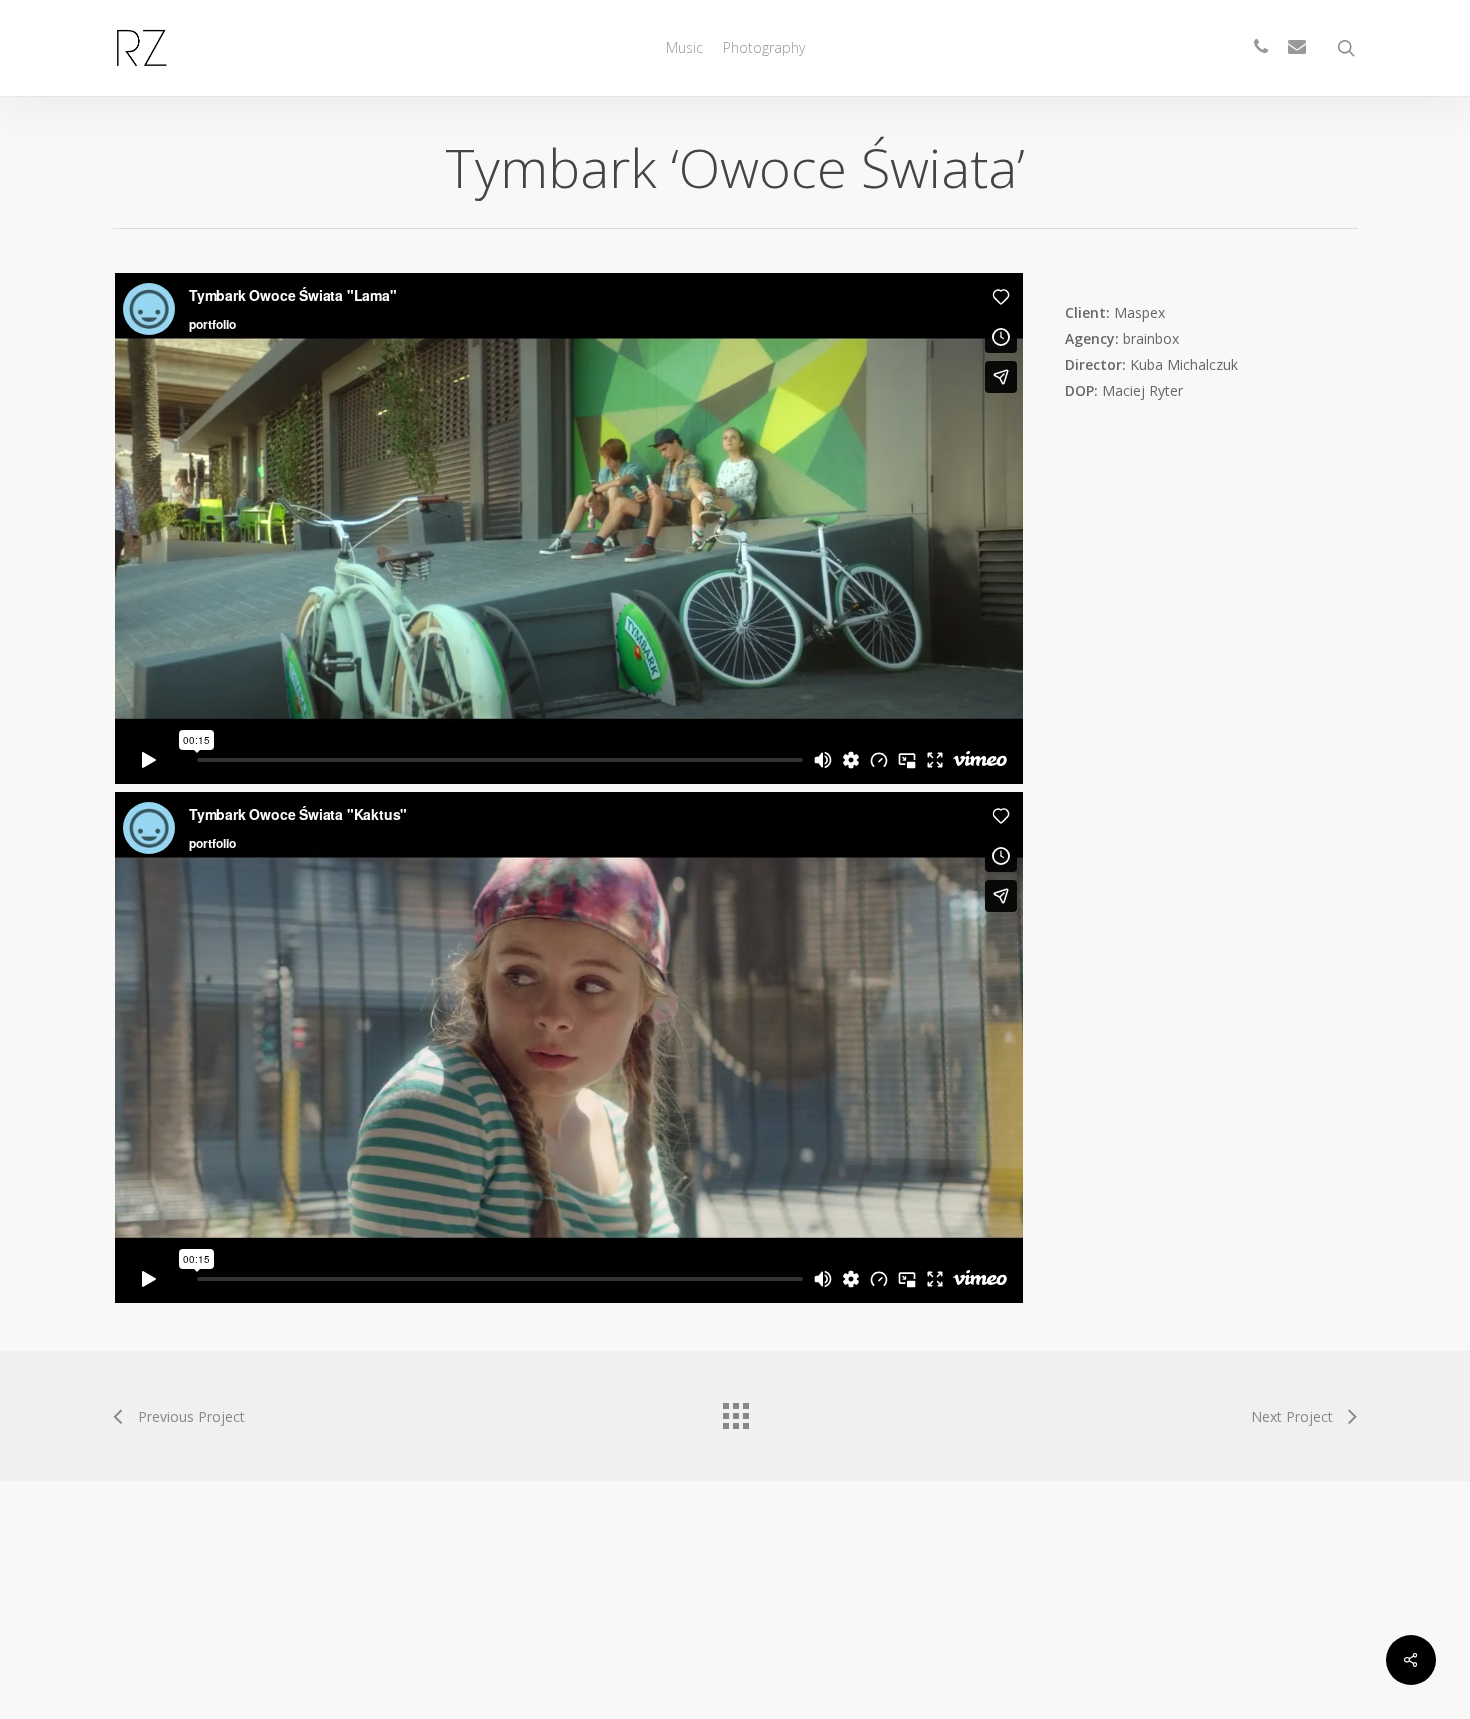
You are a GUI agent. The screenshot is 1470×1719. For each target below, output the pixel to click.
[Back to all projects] (735, 1411)
